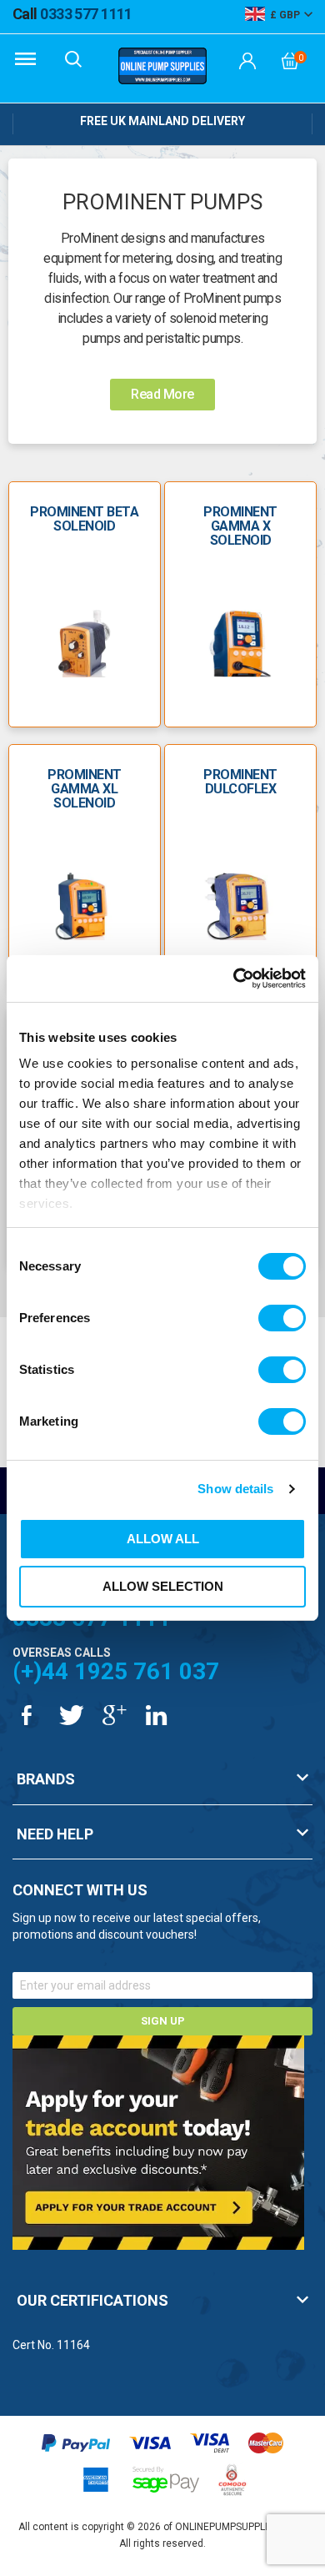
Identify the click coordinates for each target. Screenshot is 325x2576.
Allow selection (163, 1586)
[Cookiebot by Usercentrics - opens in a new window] (234, 979)
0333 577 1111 (72, 14)
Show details (235, 1489)
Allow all (163, 1539)
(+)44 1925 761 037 (116, 1671)
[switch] (282, 1318)
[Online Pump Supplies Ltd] (162, 68)
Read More (162, 394)
